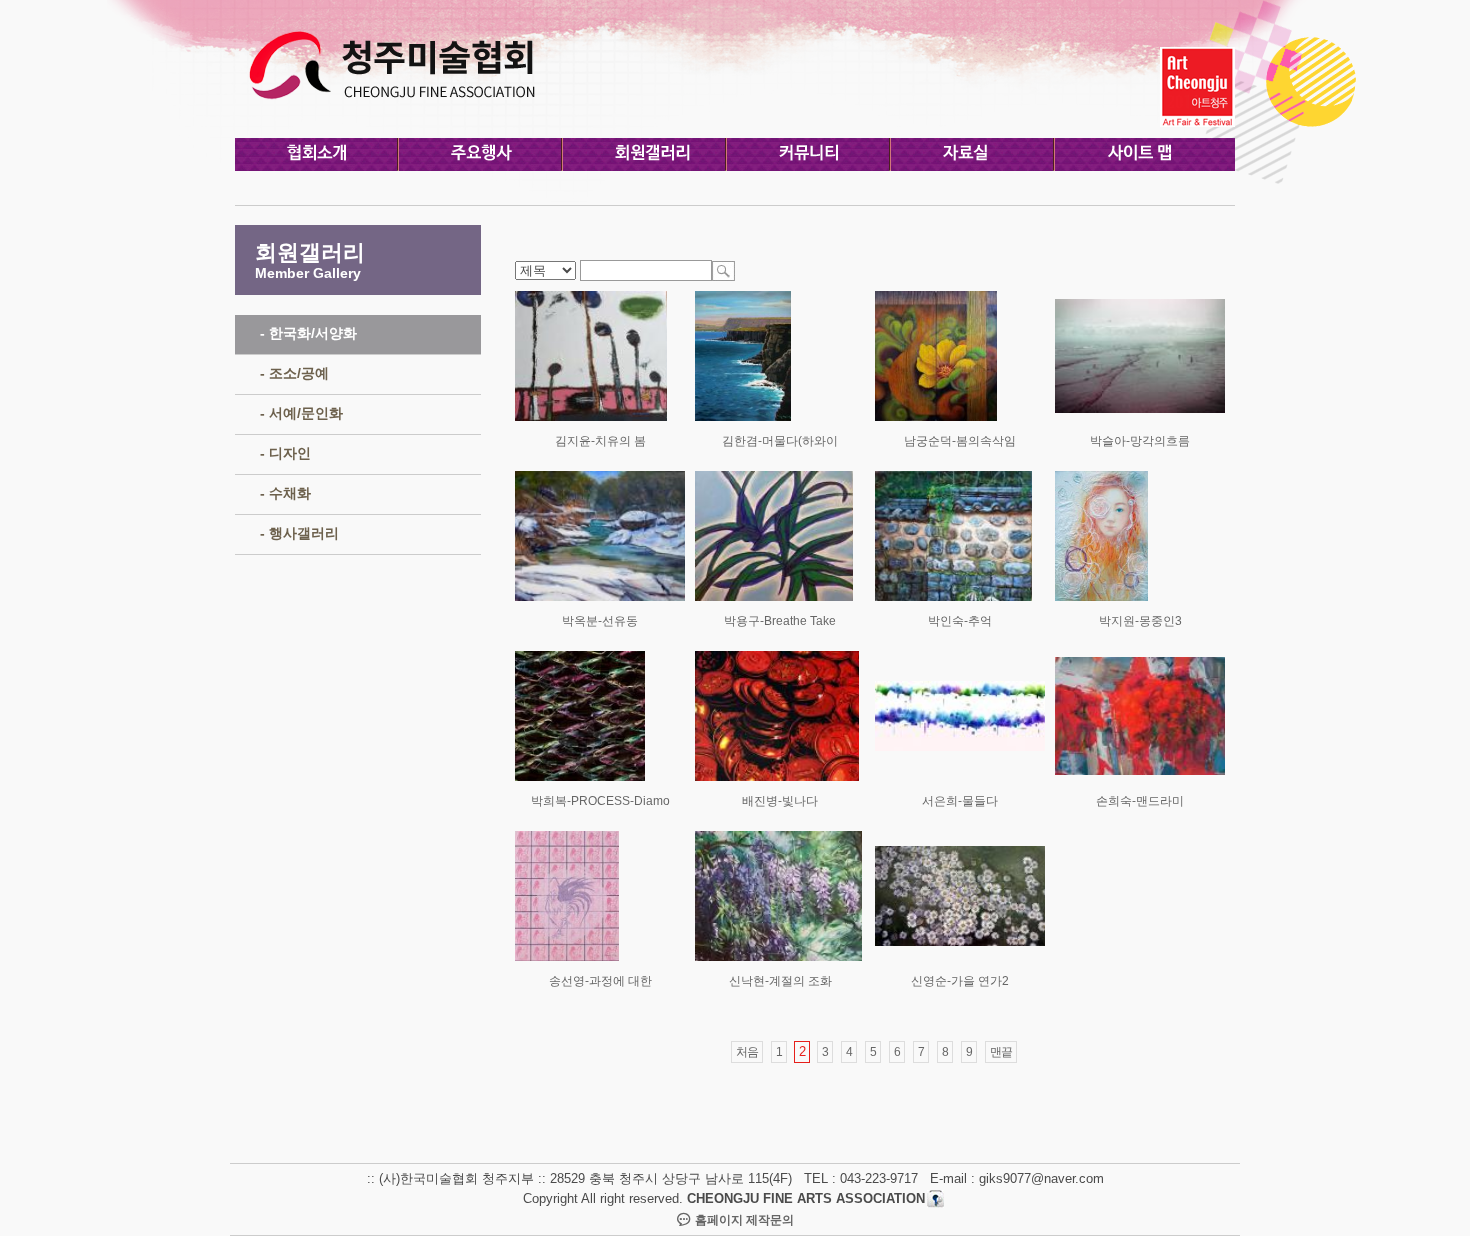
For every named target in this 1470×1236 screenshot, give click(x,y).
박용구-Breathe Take (780, 621)
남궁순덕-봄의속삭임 (960, 441)
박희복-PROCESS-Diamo (600, 801)
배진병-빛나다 (780, 801)
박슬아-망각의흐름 (1140, 441)
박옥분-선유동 (600, 621)
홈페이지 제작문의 (743, 1220)
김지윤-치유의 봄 (600, 441)
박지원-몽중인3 (1140, 621)
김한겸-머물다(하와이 (780, 441)
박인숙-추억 (960, 621)
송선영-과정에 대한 (600, 981)
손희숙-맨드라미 (1140, 801)
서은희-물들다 (960, 801)
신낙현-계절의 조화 (780, 981)
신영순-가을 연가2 (960, 981)
